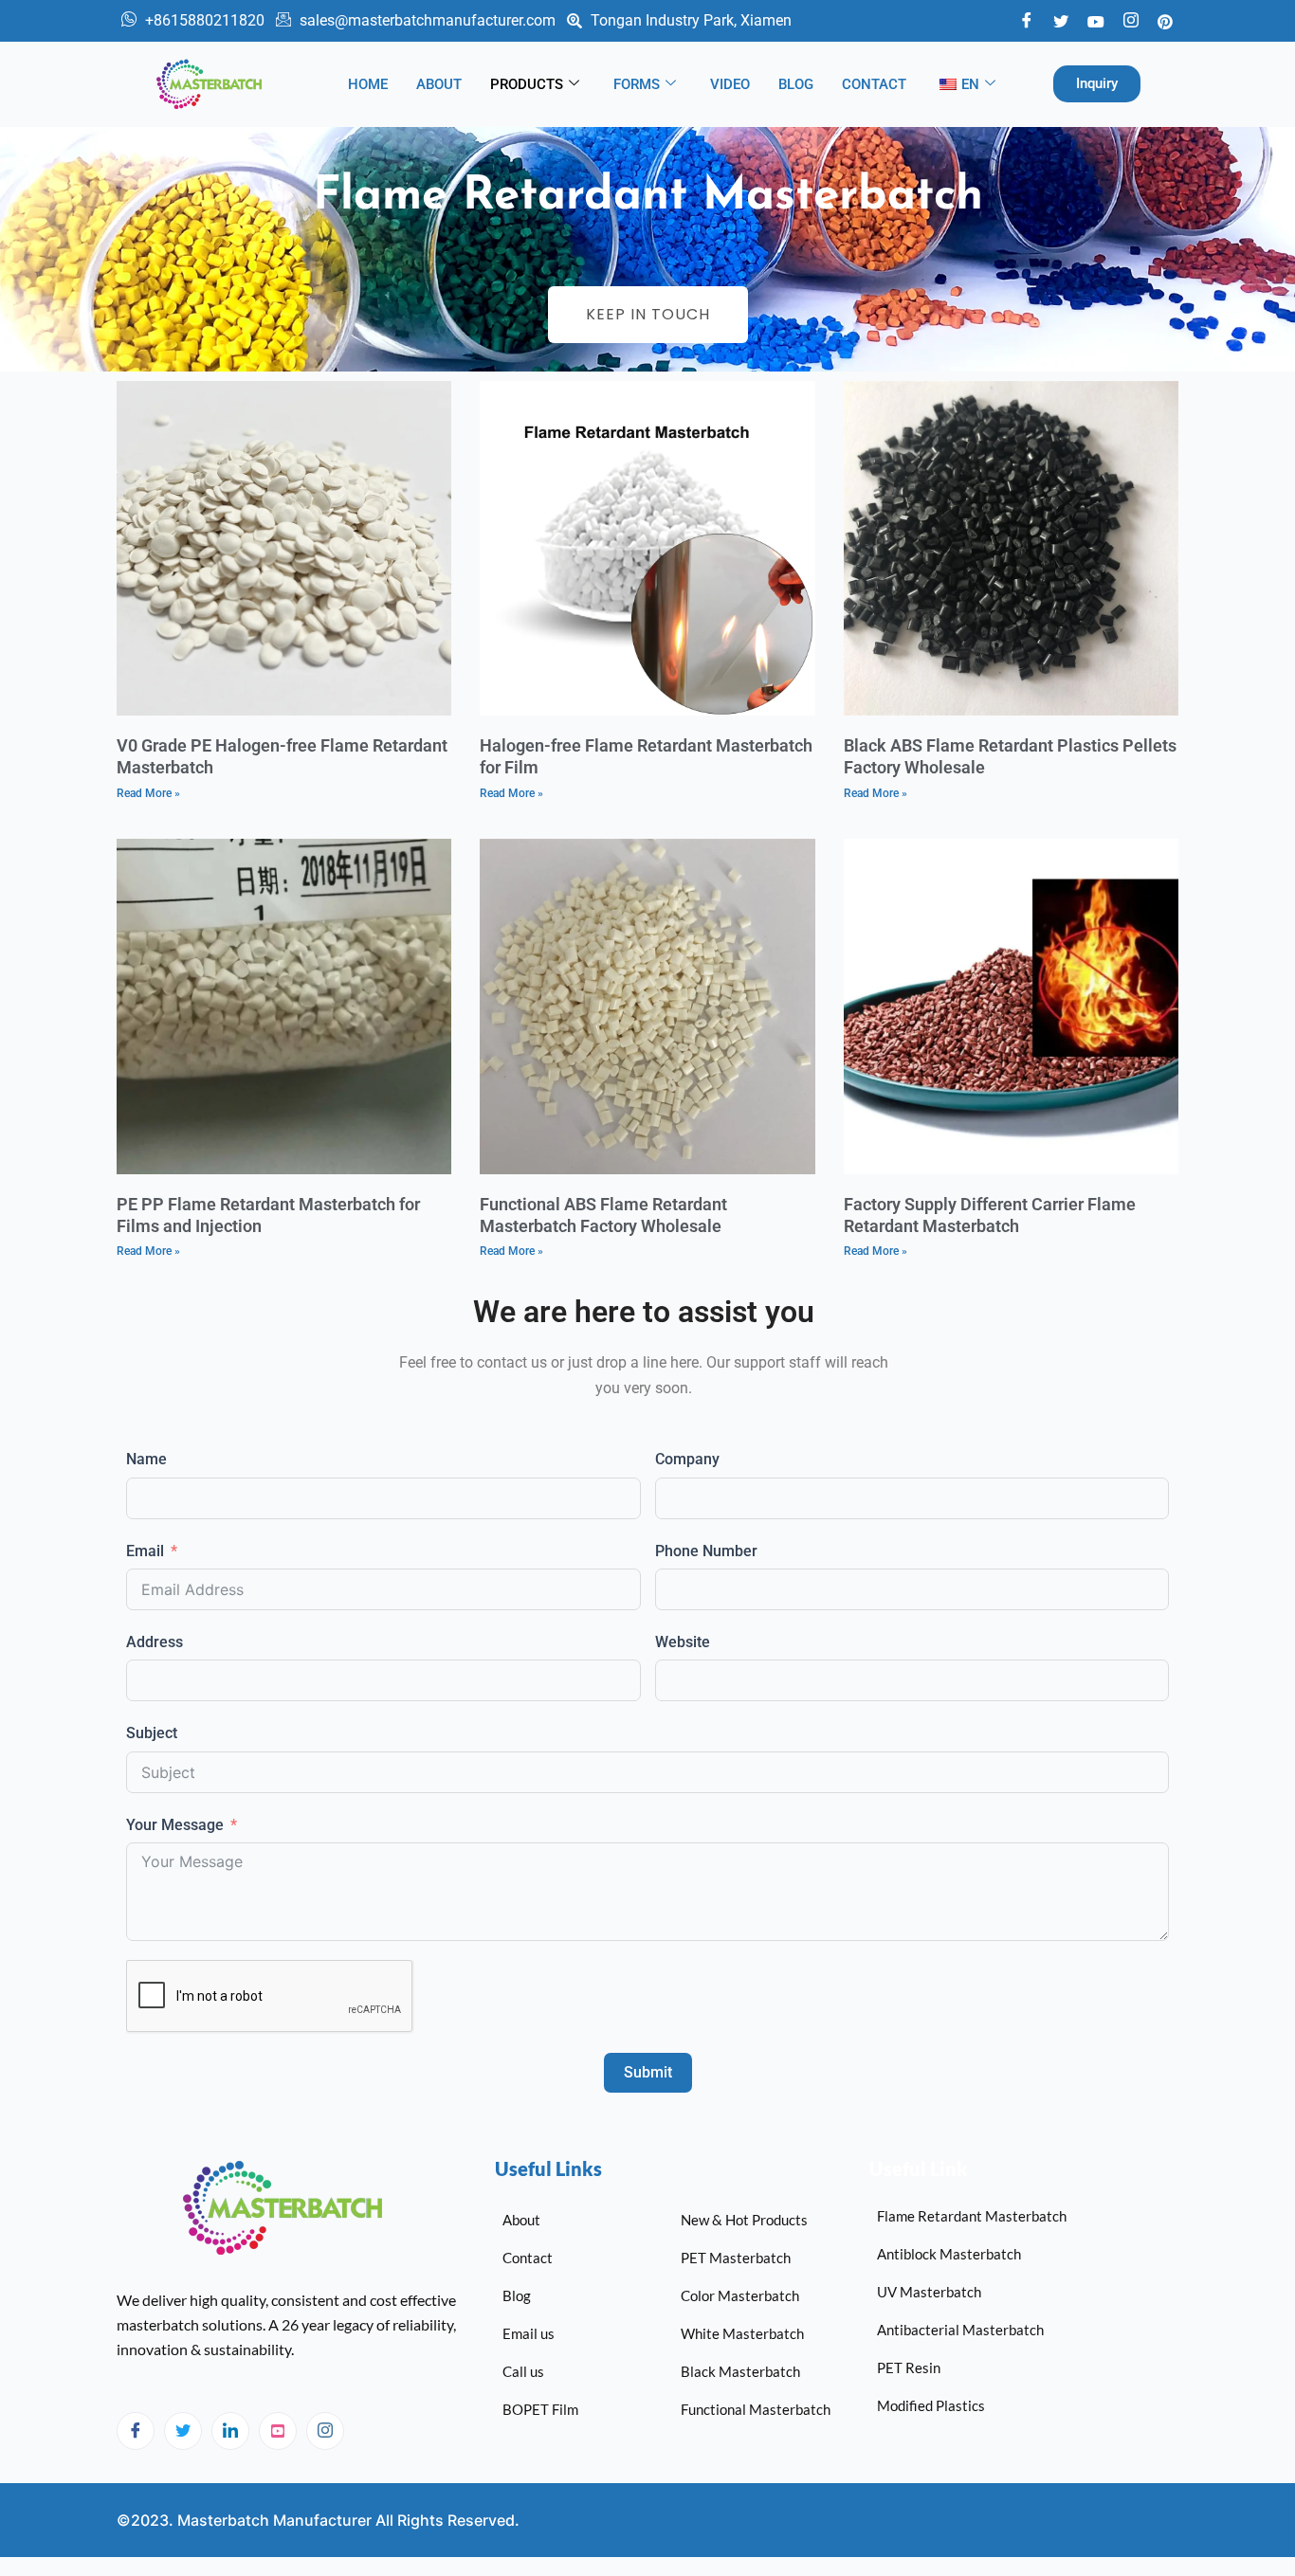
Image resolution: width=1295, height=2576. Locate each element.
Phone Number (706, 1551)
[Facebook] (1027, 21)
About (439, 84)
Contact (874, 84)
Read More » (148, 793)
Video (730, 84)
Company (687, 1459)
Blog (796, 84)
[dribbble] (278, 2431)
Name (146, 1459)
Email (145, 1551)
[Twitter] (1061, 20)
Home (368, 84)
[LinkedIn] (230, 2431)
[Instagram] (325, 2431)
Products (527, 84)
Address (155, 1642)
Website (683, 1642)
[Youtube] (1096, 20)
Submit (648, 2072)
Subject (152, 1733)
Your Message (175, 1825)
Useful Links (548, 2168)
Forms (637, 84)
